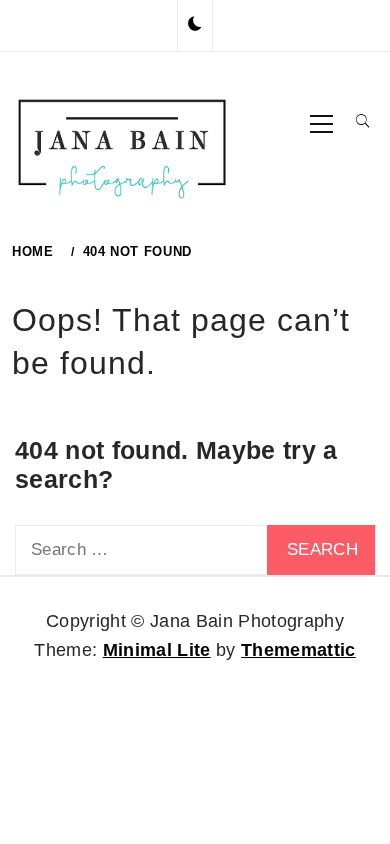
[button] (195, 25)
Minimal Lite (157, 650)
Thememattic (298, 650)
